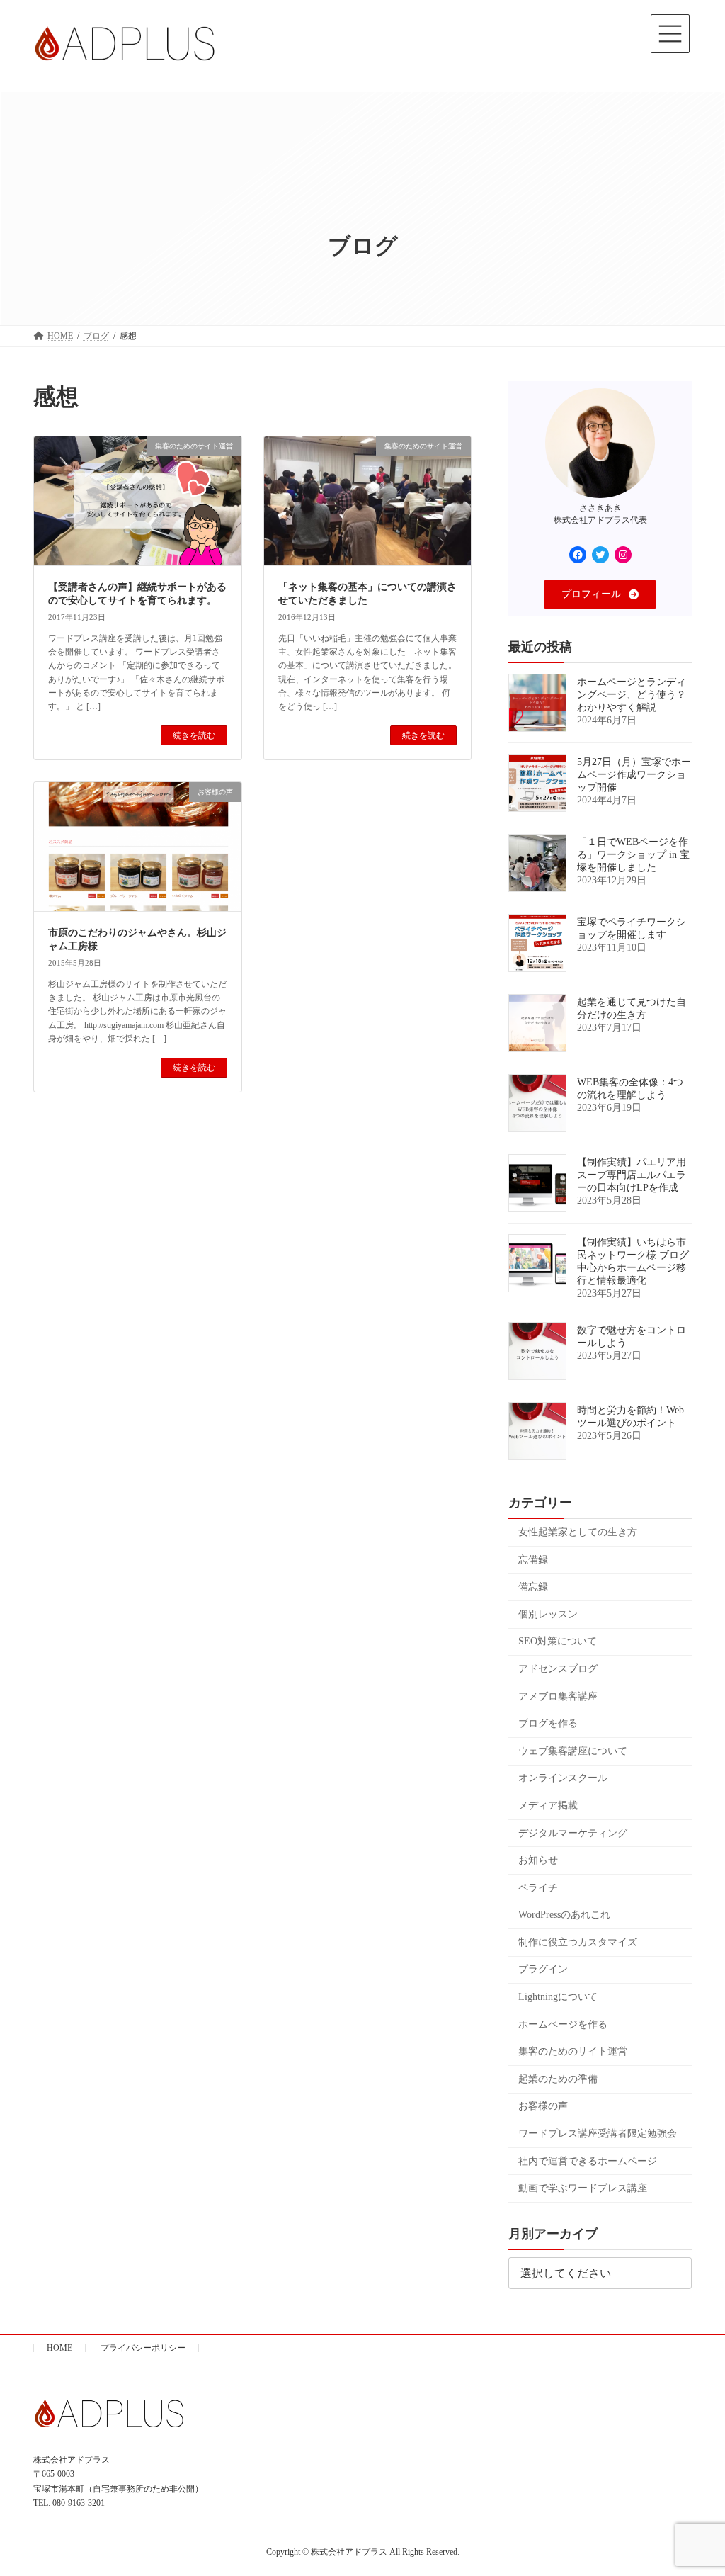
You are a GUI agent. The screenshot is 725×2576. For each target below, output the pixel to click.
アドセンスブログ (558, 1669)
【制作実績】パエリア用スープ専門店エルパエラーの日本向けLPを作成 (632, 1175)
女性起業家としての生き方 (578, 1532)
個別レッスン (548, 1614)
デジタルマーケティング (573, 1833)
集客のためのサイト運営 (573, 2052)
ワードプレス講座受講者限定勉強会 (598, 2134)
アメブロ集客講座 (558, 1696)
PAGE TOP (694, 2485)
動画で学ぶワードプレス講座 (583, 2189)
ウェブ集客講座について (573, 1751)
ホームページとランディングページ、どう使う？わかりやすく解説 (632, 695)
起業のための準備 (558, 2079)
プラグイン (543, 1970)
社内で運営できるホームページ (588, 2161)
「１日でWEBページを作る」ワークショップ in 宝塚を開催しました (633, 855)
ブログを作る (548, 1724)
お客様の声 (543, 2107)
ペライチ (538, 1888)
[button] (600, 594)
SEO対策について (558, 1642)
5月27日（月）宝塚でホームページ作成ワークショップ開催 (634, 775)
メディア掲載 (548, 1806)
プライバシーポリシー (143, 2348)
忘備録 (533, 1560)
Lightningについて (558, 1997)
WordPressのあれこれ (564, 1915)
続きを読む (194, 735)
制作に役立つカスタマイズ (578, 1942)
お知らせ (538, 1860)
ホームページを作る (563, 2024)
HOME (59, 2348)
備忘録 (533, 1587)
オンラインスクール (563, 1779)
